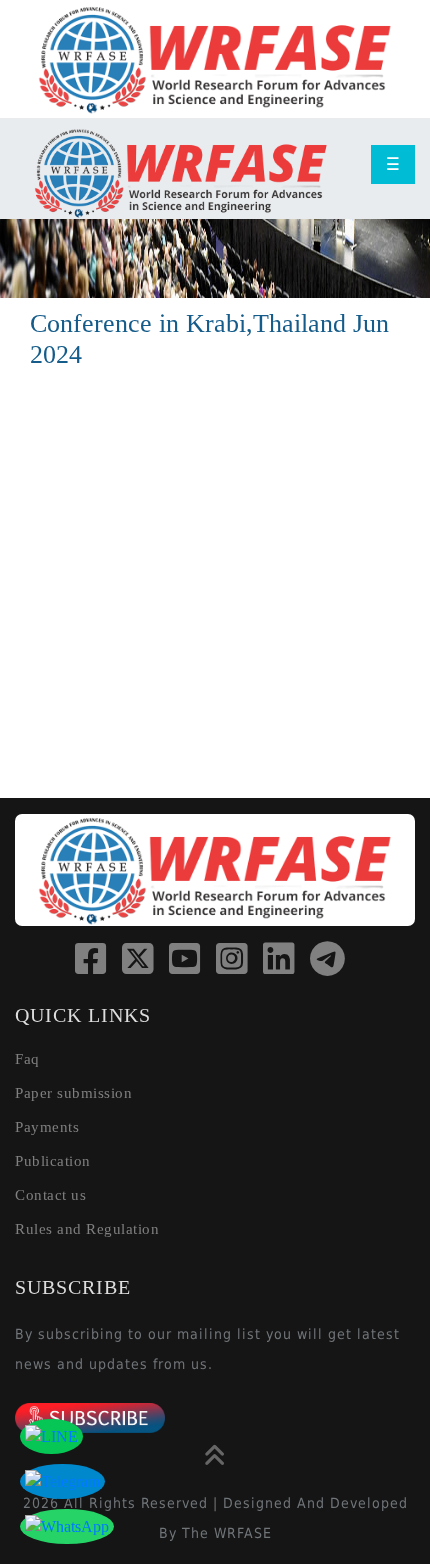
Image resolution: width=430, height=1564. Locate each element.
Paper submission (73, 1093)
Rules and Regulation (87, 1229)
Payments (47, 1127)
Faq (27, 1059)
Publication (53, 1161)
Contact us (50, 1195)
